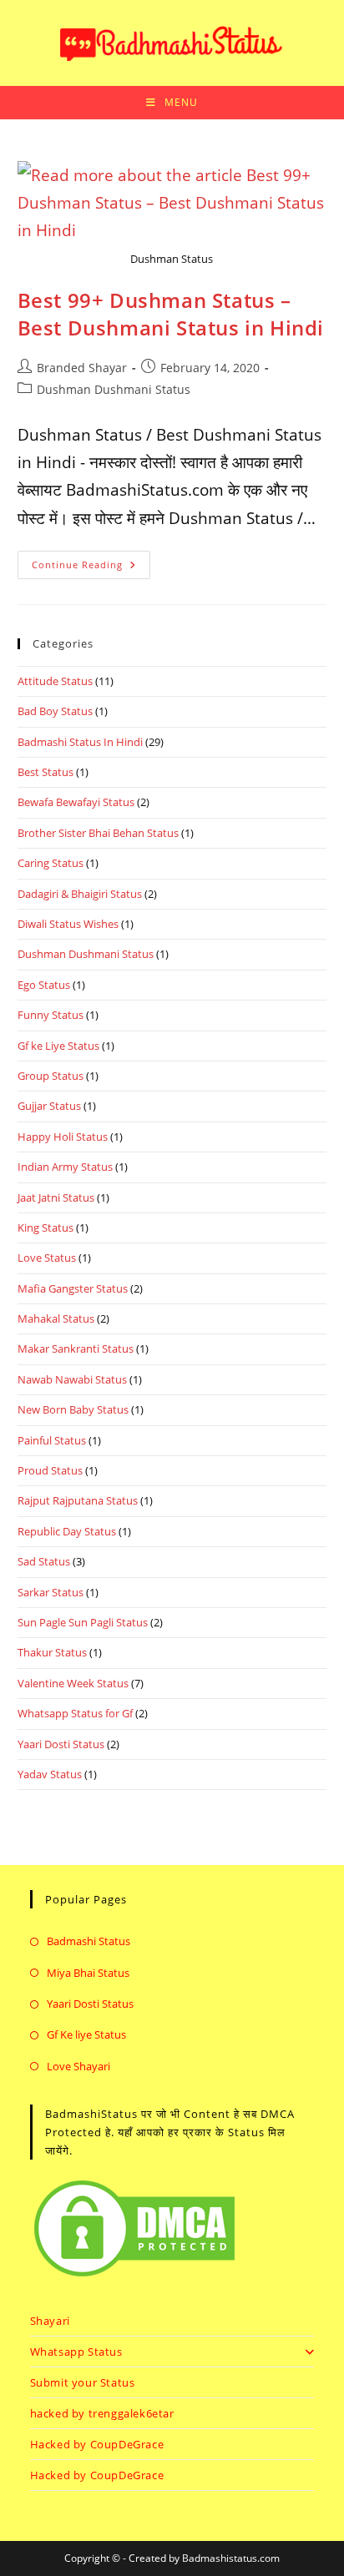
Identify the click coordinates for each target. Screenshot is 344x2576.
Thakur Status (52, 1652)
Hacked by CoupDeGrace (97, 2444)
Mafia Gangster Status (73, 1288)
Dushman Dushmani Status (114, 389)
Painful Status (52, 1440)
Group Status (51, 1076)
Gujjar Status (49, 1106)
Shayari (50, 2321)
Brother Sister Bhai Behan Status (98, 833)
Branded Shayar (82, 368)
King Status (46, 1228)
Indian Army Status (65, 1167)
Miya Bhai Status (88, 1973)
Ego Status (44, 985)
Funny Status (51, 1015)
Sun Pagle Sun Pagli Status (83, 1622)
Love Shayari (78, 2066)
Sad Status (44, 1561)
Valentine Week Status (73, 1683)
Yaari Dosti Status (61, 1744)
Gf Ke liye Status (86, 2034)
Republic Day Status (67, 1531)
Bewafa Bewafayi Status (76, 802)
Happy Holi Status (63, 1137)
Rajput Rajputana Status (78, 1500)
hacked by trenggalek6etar (102, 2413)
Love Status (47, 1258)
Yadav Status (50, 1774)
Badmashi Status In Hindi (80, 742)
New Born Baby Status (73, 1409)
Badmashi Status (89, 1941)
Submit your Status (83, 2382)
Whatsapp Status (76, 2352)
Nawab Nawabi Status (72, 1379)
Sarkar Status (51, 1592)
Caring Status (51, 863)
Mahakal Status (56, 1318)
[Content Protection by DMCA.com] (134, 2227)
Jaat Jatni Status (56, 1197)
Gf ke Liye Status (58, 1046)
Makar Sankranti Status (76, 1348)
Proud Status (50, 1470)
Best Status (46, 772)
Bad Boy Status (55, 711)
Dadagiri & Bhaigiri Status (80, 894)
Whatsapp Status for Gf (75, 1713)
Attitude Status (55, 681)
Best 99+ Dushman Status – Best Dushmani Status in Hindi (171, 314)
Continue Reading (91, 561)
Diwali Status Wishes (68, 924)
